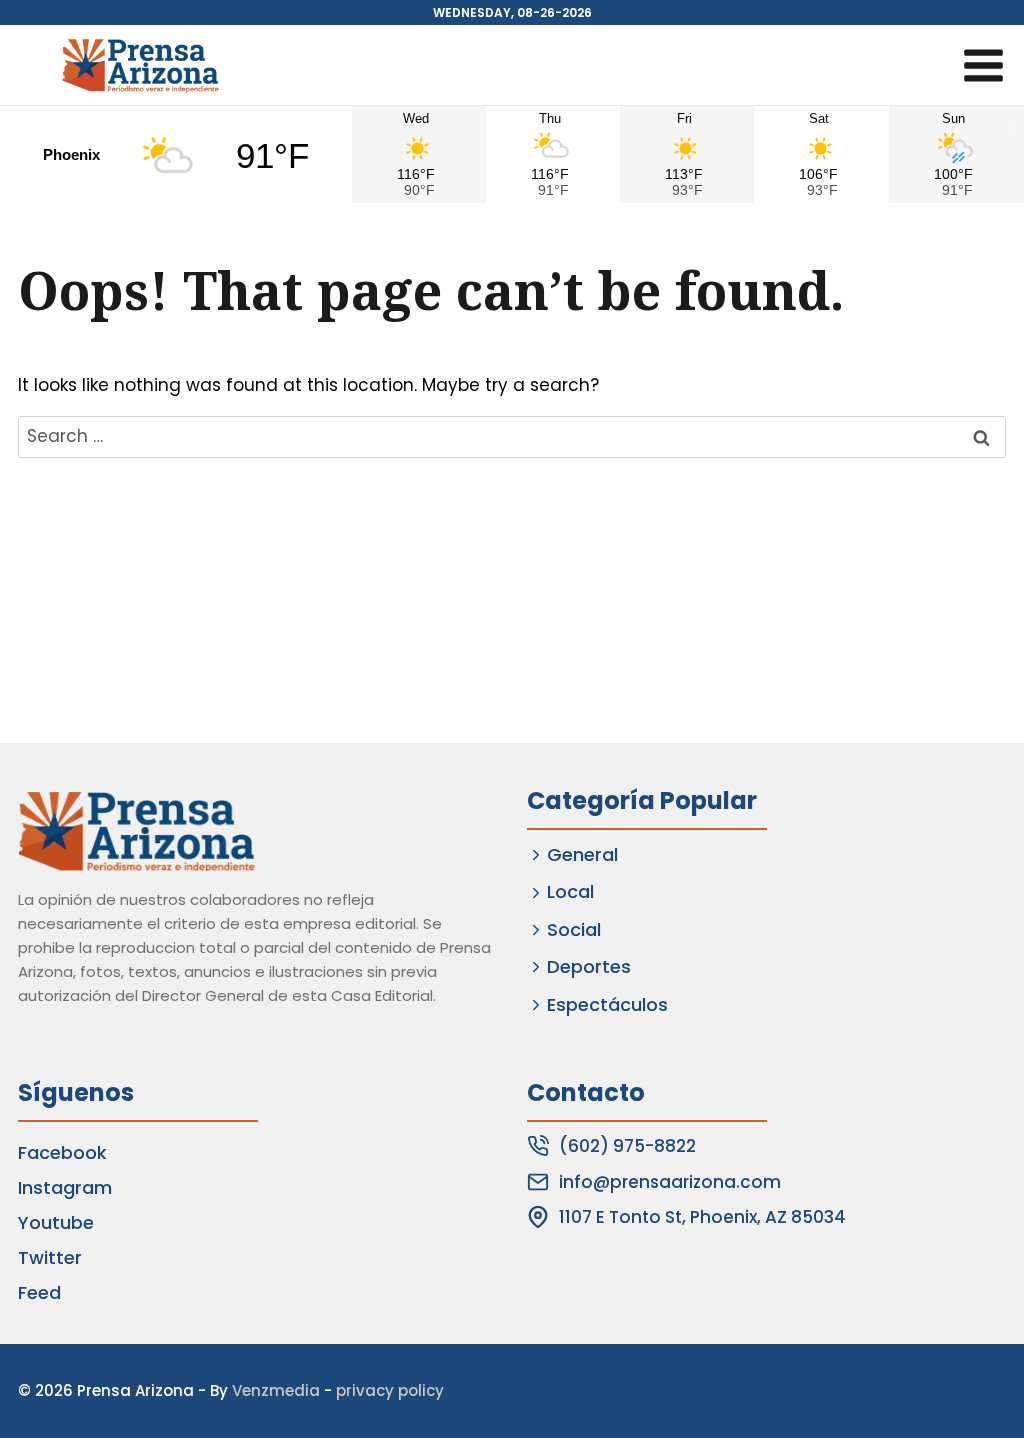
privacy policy (390, 1390)
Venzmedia (276, 1390)
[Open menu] (983, 65)
